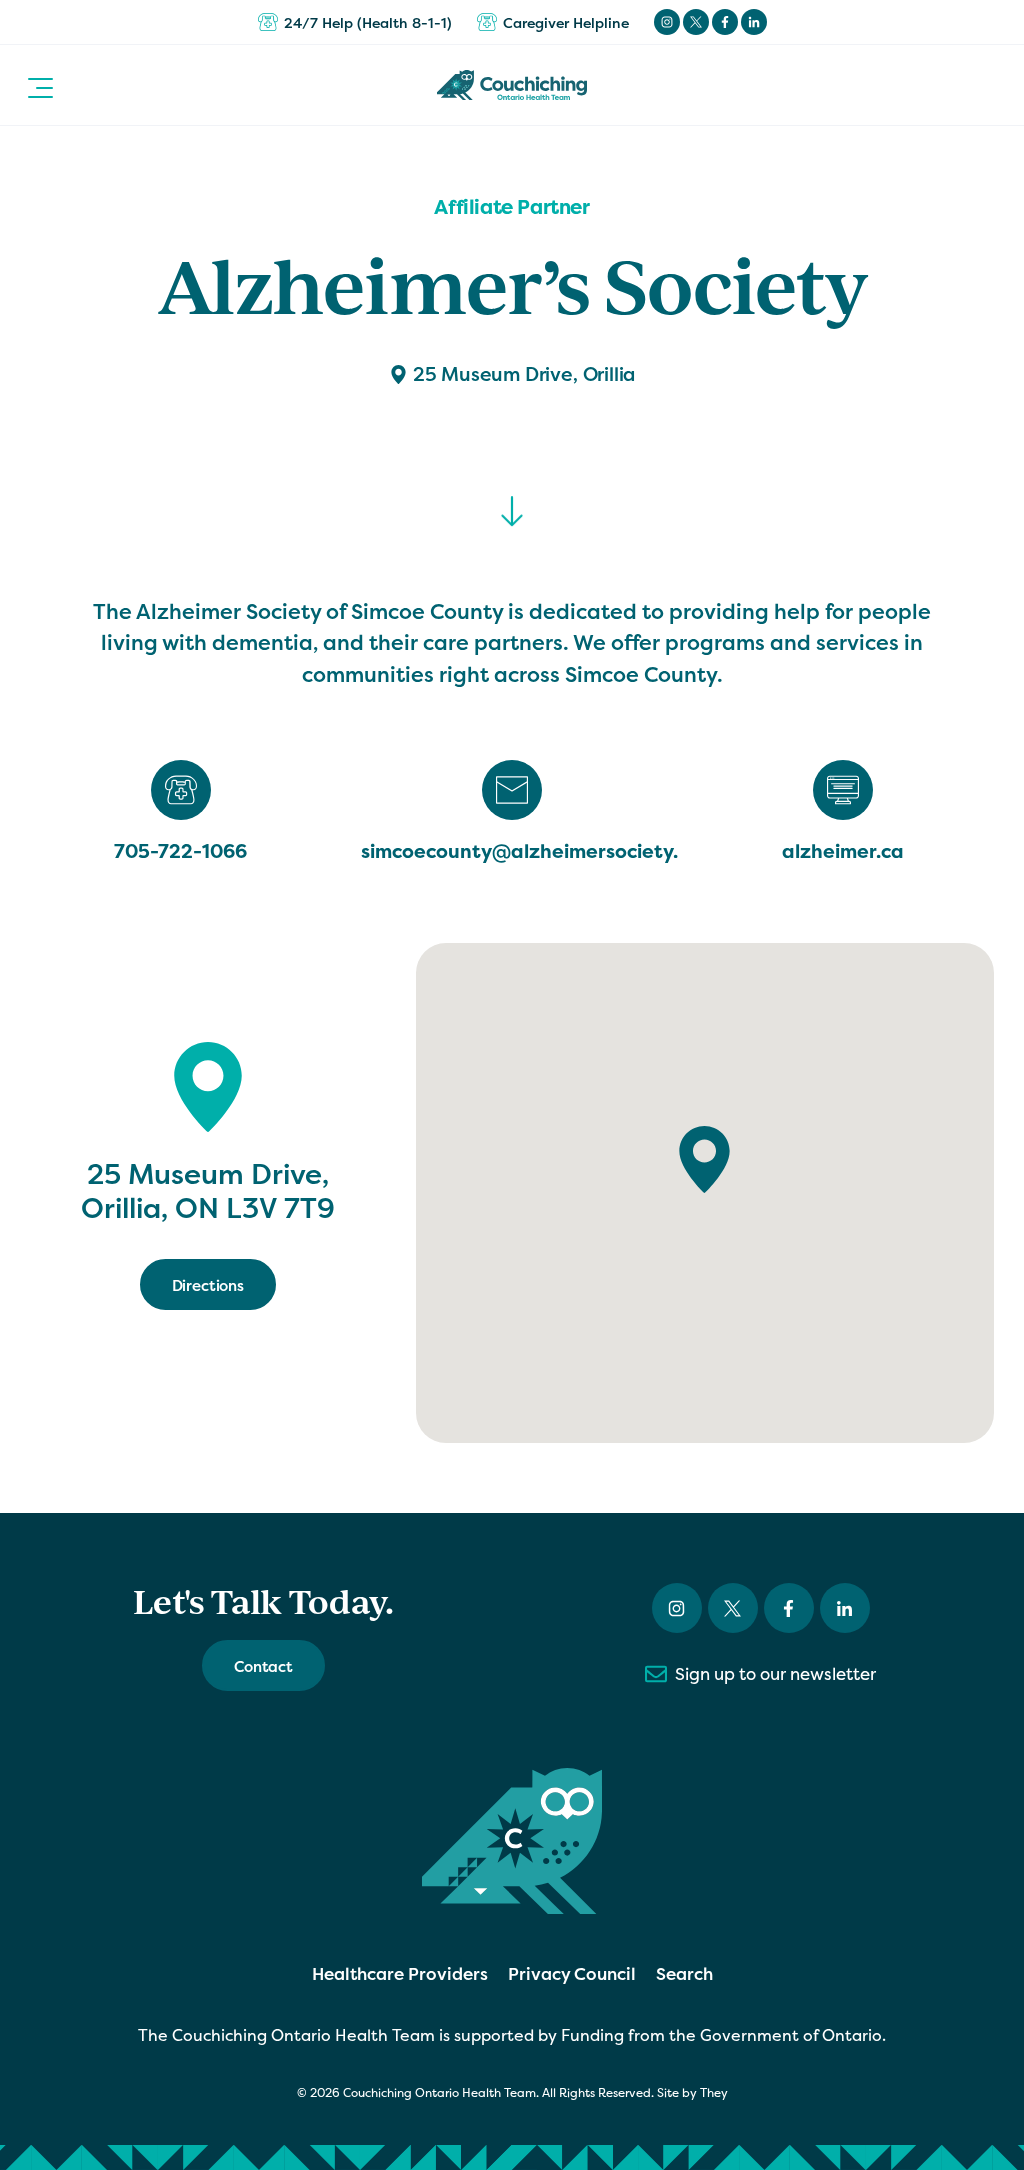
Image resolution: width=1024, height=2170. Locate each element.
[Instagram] (667, 22)
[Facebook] (725, 22)
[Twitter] (696, 22)
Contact (263, 1666)
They (714, 2093)
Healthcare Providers (400, 1973)
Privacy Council (572, 1973)
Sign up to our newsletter (775, 1674)
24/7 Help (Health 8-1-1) (368, 22)
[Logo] (512, 1841)
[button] (40, 85)
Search (684, 1973)
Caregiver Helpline (566, 22)
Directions (208, 1285)
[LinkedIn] (754, 22)
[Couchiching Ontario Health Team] (512, 85)
